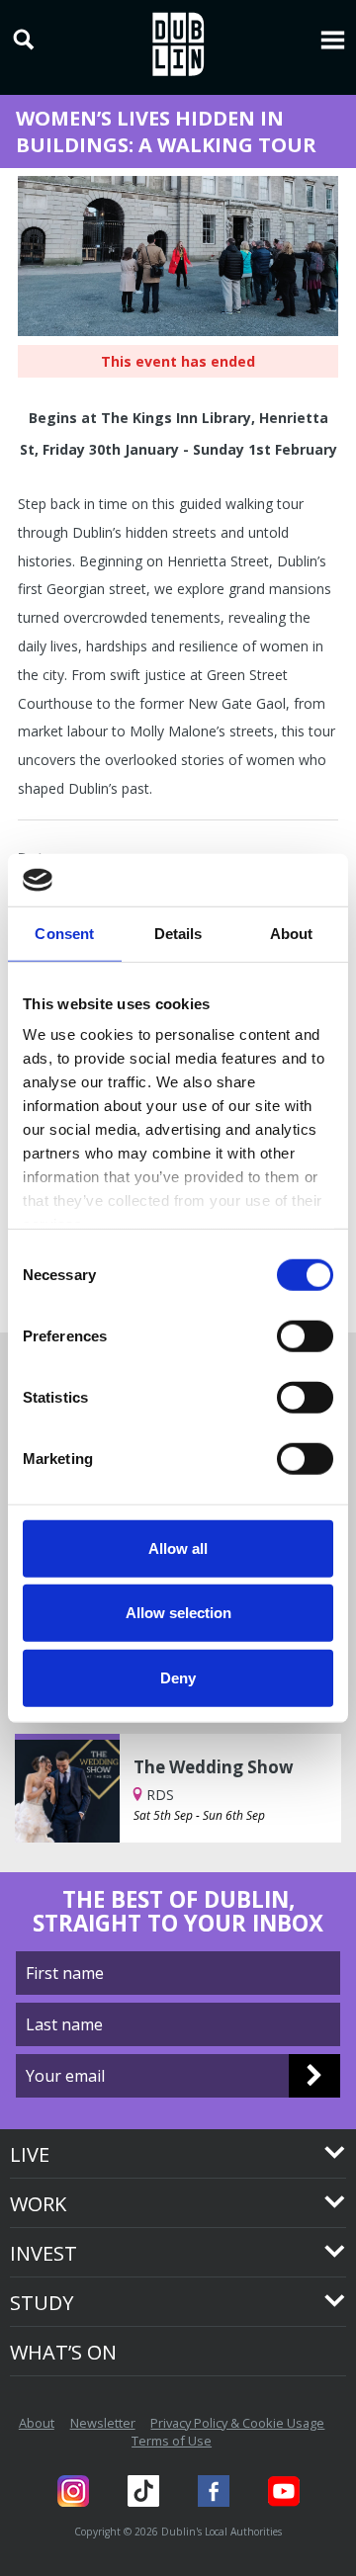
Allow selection (178, 1613)
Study (42, 2303)
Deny (178, 1677)
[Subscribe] (314, 2076)
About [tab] (292, 933)
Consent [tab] (64, 933)
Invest (44, 2253)
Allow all (178, 1547)
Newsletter (103, 2423)
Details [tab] (178, 933)
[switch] (305, 1335)
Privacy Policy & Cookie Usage (237, 2423)
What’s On (63, 2352)
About (37, 2423)
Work (38, 2204)
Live (30, 2154)
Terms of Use (172, 2441)
